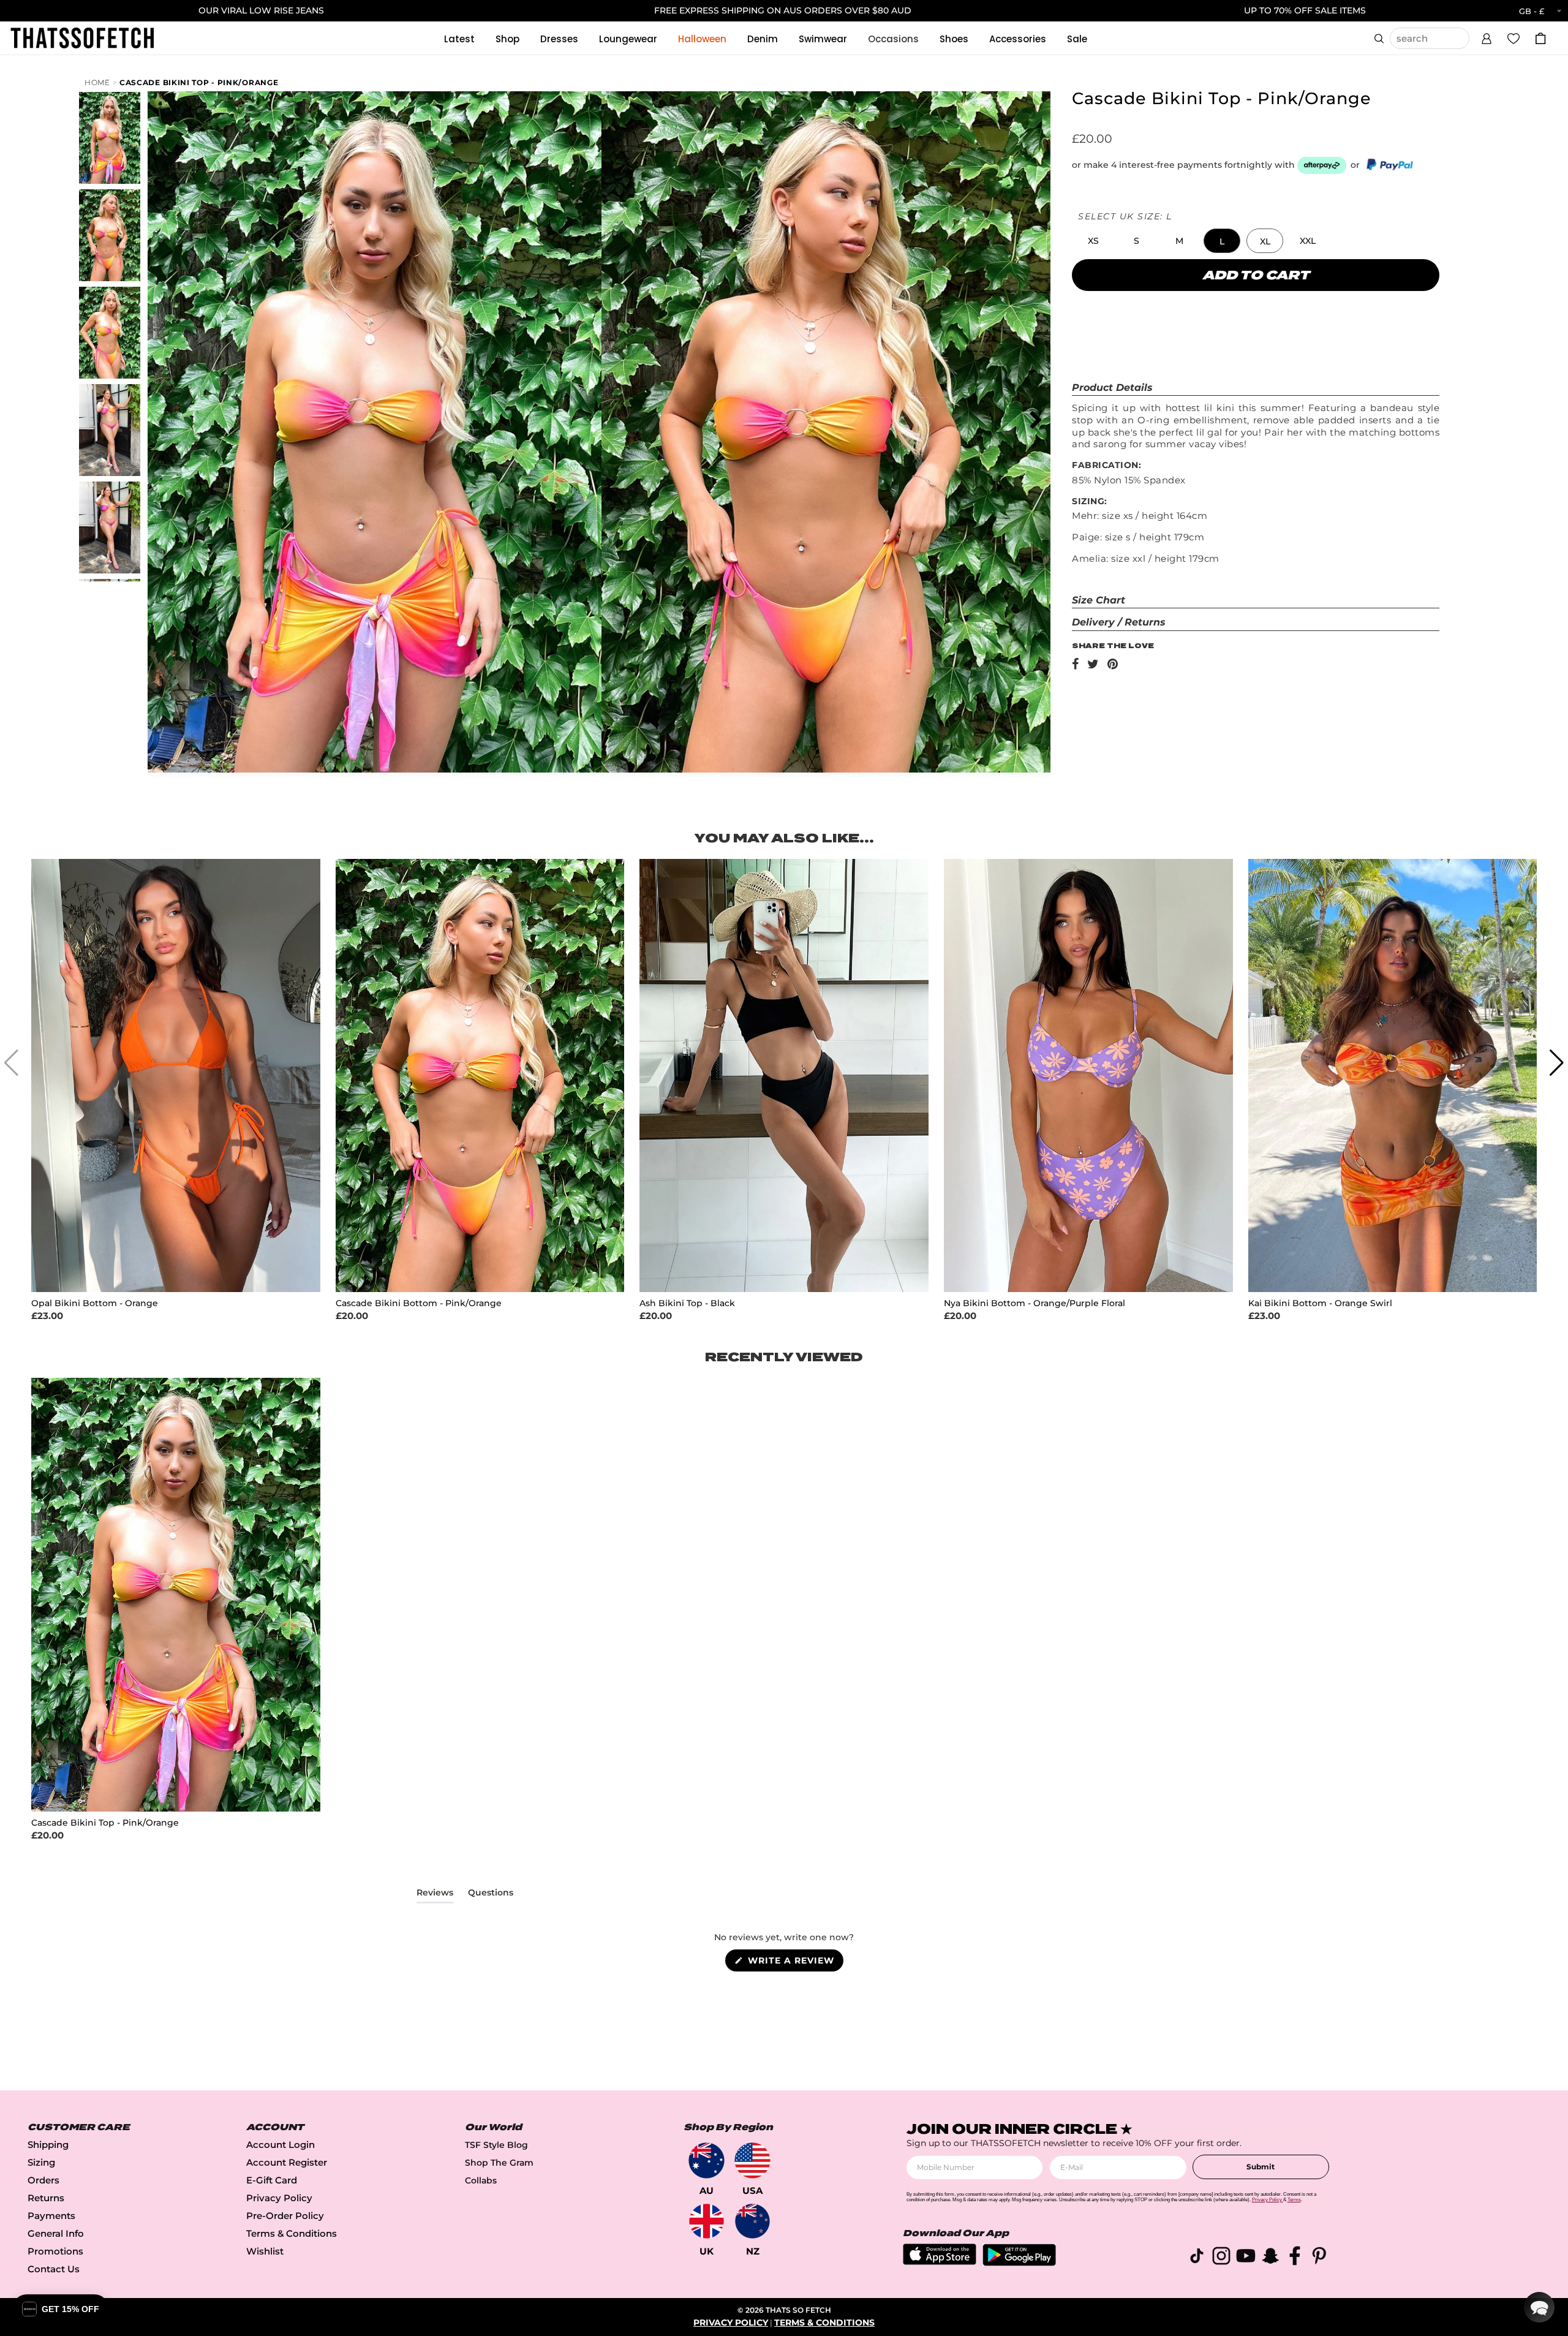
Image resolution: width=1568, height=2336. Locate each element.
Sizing (41, 2162)
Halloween (702, 39)
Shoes (954, 39)
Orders (43, 2180)
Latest (459, 39)
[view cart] (1540, 38)
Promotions (55, 2251)
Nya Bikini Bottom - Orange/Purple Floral (1035, 1303)
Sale (1077, 39)
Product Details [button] (1112, 387)
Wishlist (265, 2251)
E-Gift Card (272, 2180)
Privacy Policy (279, 2198)
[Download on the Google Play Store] (1019, 2263)
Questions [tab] (491, 1895)
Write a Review (794, 1963)
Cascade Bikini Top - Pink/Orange (199, 82)
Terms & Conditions (292, 2233)
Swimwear (823, 39)
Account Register (287, 2162)
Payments (51, 2216)
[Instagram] (1221, 2258)
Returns (46, 2198)
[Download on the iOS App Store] (940, 2262)
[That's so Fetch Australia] (707, 2160)
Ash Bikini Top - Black (687, 1303)
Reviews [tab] (435, 1895)
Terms (1294, 2200)
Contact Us (54, 2269)
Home (97, 82)
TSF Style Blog (496, 2145)
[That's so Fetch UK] (707, 2221)
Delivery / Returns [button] (1119, 622)
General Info (56, 2233)
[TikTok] (1197, 2258)
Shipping (48, 2145)
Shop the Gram (499, 2163)
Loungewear (628, 39)
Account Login (281, 2145)
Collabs (481, 2180)
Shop (507, 39)
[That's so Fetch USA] (752, 2160)
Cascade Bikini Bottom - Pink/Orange (419, 1303)
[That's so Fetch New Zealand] (752, 2221)
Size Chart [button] (1099, 600)
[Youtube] (1246, 2258)
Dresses (559, 39)
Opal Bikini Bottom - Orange (95, 1303)
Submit (1261, 2167)
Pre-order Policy (285, 2216)
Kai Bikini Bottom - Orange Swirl (1320, 1303)
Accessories (1018, 39)
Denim (763, 39)
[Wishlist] (1513, 38)
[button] (1487, 37)
